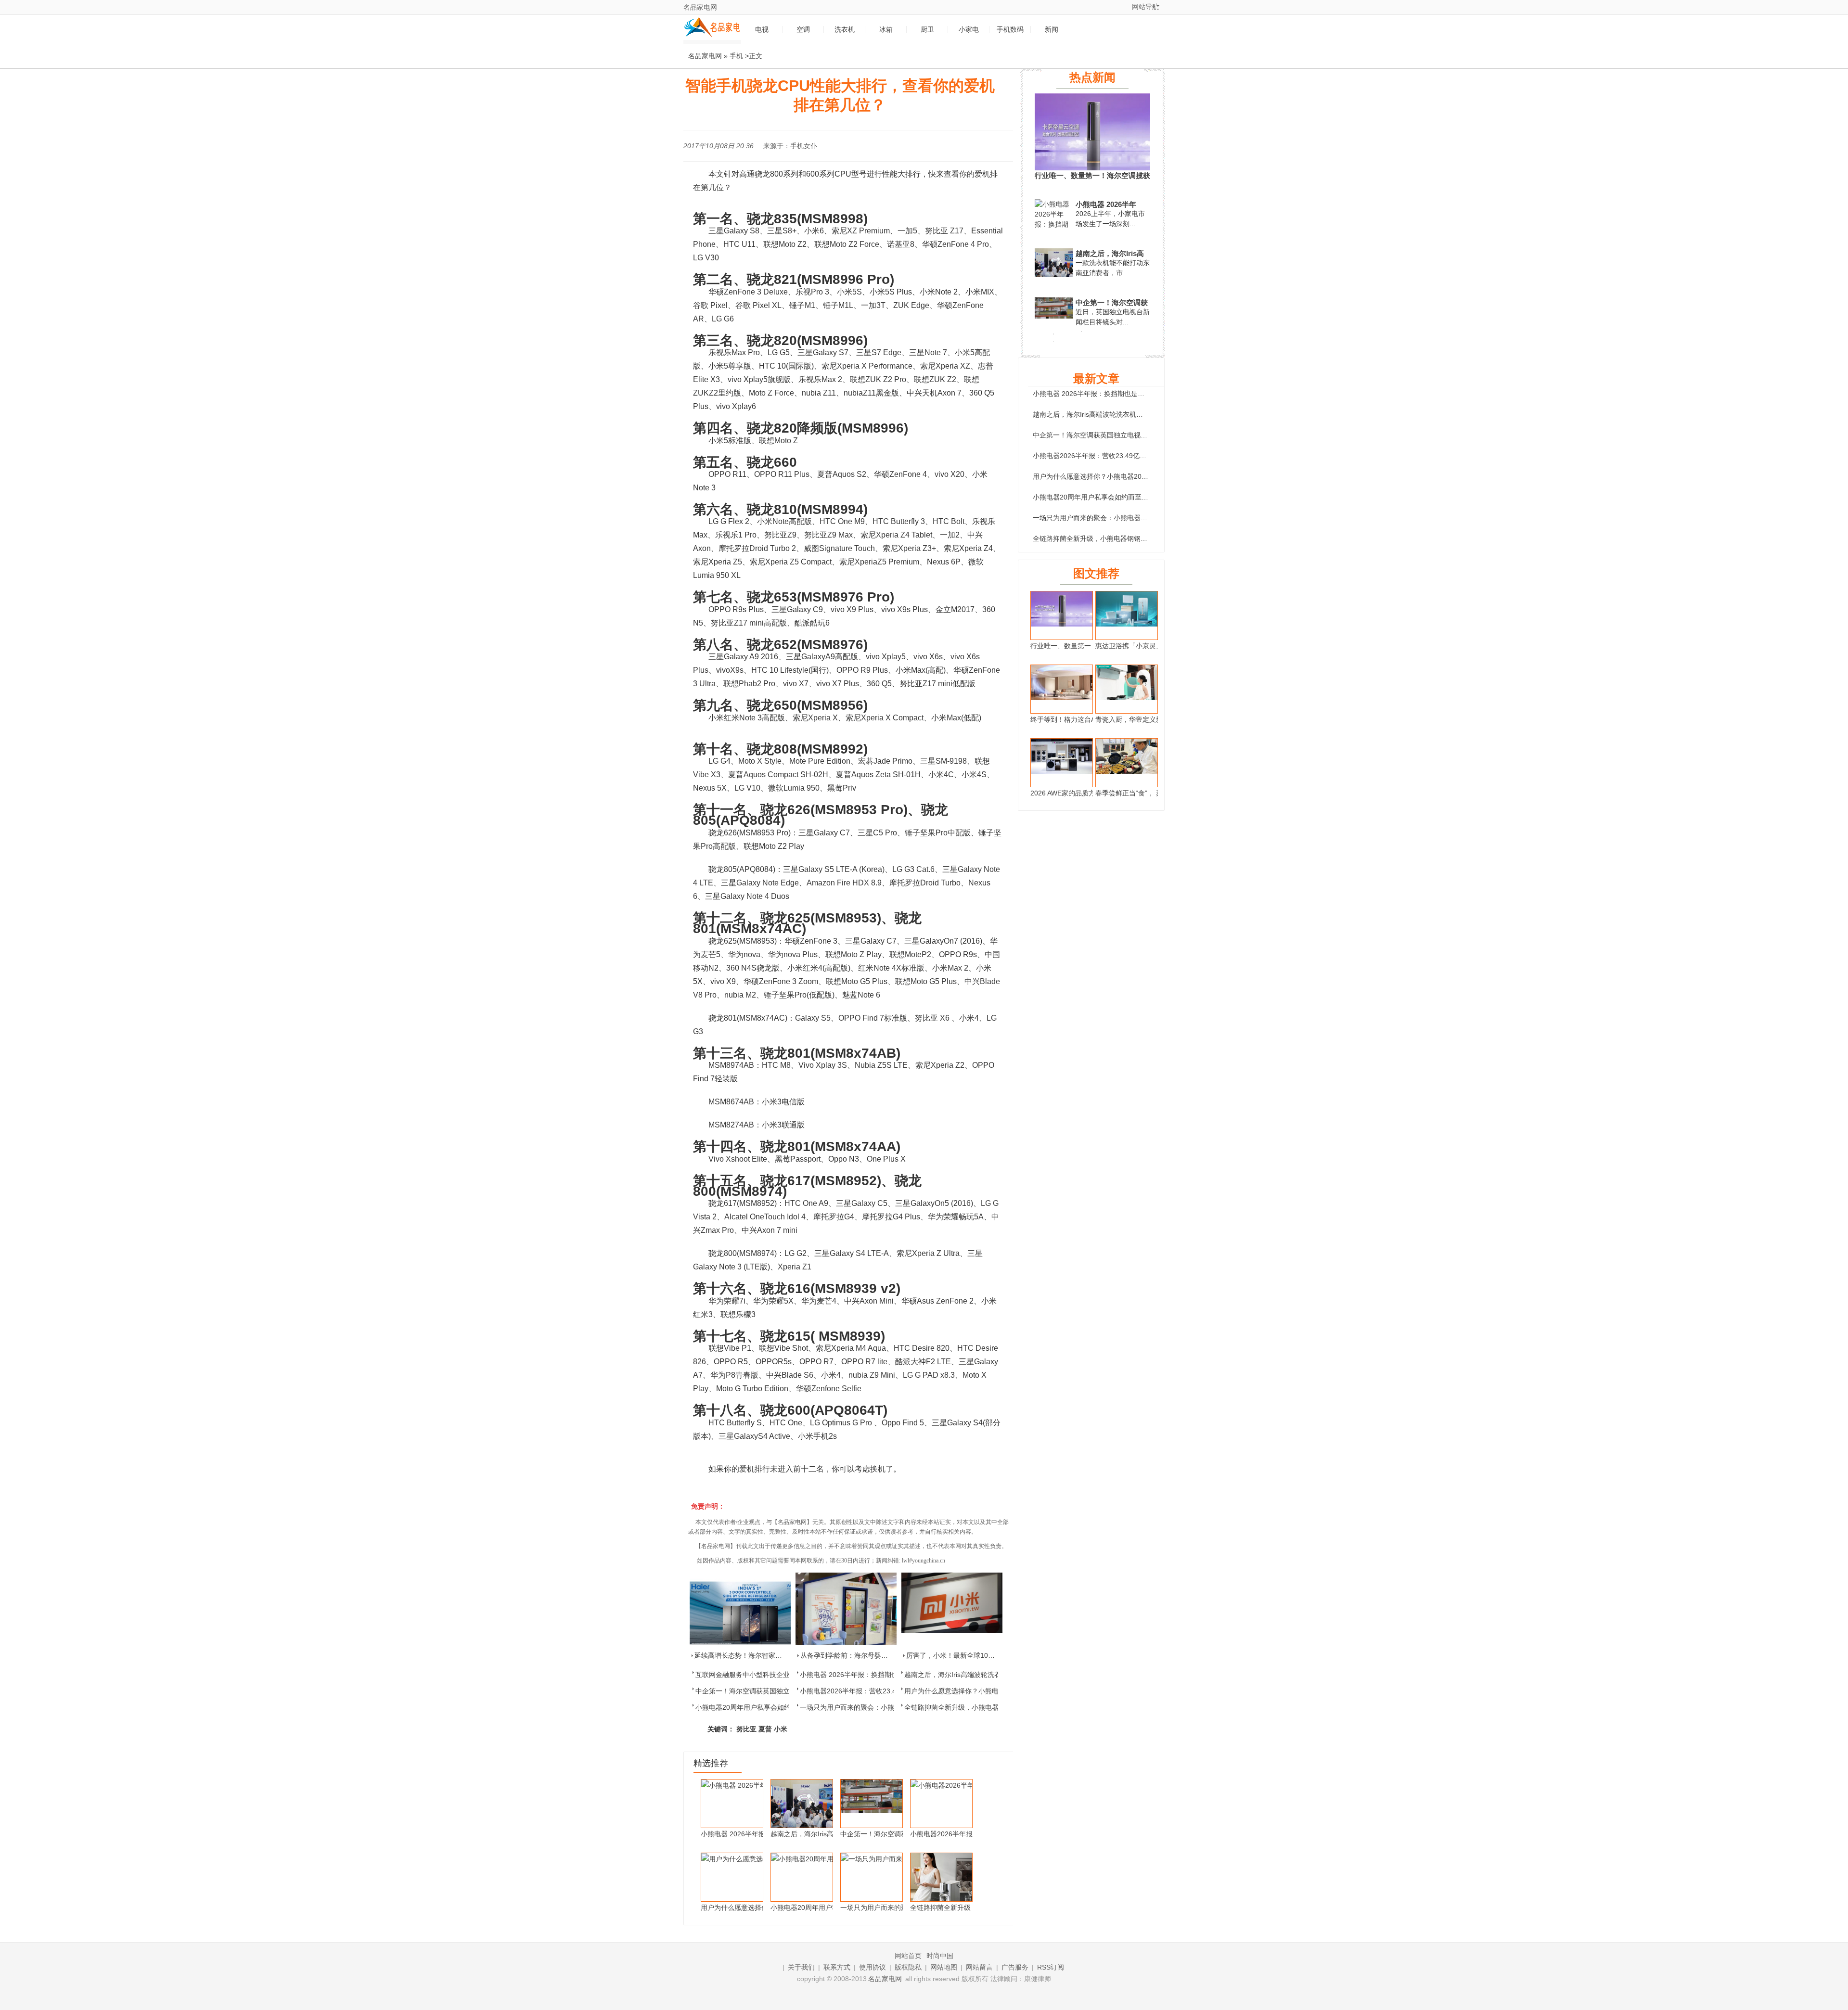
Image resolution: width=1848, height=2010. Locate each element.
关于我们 (801, 1967)
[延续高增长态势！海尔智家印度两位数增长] (740, 1609)
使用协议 (873, 1967)
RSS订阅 (1051, 1967)
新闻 (1052, 30)
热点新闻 (1092, 77)
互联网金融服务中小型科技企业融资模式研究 (763, 1675)
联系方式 (837, 1967)
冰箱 (886, 30)
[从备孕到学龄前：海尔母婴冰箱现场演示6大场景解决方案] (846, 1609)
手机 (736, 56)
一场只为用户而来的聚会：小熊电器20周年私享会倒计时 (885, 1707)
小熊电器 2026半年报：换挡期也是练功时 (862, 1675)
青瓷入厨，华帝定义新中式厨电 (1142, 719)
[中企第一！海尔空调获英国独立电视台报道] (1054, 316)
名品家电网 (700, 7)
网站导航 (1145, 7)
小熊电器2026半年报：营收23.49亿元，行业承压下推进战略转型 (1130, 456)
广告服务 (1015, 1967)
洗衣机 (845, 30)
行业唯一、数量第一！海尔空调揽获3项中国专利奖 (1092, 176)
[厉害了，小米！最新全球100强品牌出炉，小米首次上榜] (952, 1609)
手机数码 (1010, 30)
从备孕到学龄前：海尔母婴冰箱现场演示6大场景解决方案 (886, 1655)
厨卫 (927, 30)
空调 (803, 30)
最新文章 (1096, 378)
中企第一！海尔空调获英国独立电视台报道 (759, 1691)
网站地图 (944, 1967)
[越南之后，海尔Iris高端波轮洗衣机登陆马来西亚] (1054, 277)
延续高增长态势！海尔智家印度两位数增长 (758, 1655)
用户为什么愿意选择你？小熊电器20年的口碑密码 (979, 1691)
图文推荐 (1096, 573)
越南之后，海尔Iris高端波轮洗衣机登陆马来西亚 (976, 1675)
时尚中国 (940, 1956)
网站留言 (979, 1967)
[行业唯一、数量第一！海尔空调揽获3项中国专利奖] (1092, 168)
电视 (762, 30)
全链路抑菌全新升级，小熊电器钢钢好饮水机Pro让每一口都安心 (1129, 538)
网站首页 (908, 1956)
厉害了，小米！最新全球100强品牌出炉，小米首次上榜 (989, 1655)
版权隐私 (908, 1967)
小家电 (969, 30)
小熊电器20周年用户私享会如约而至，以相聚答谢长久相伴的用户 (1131, 497)
